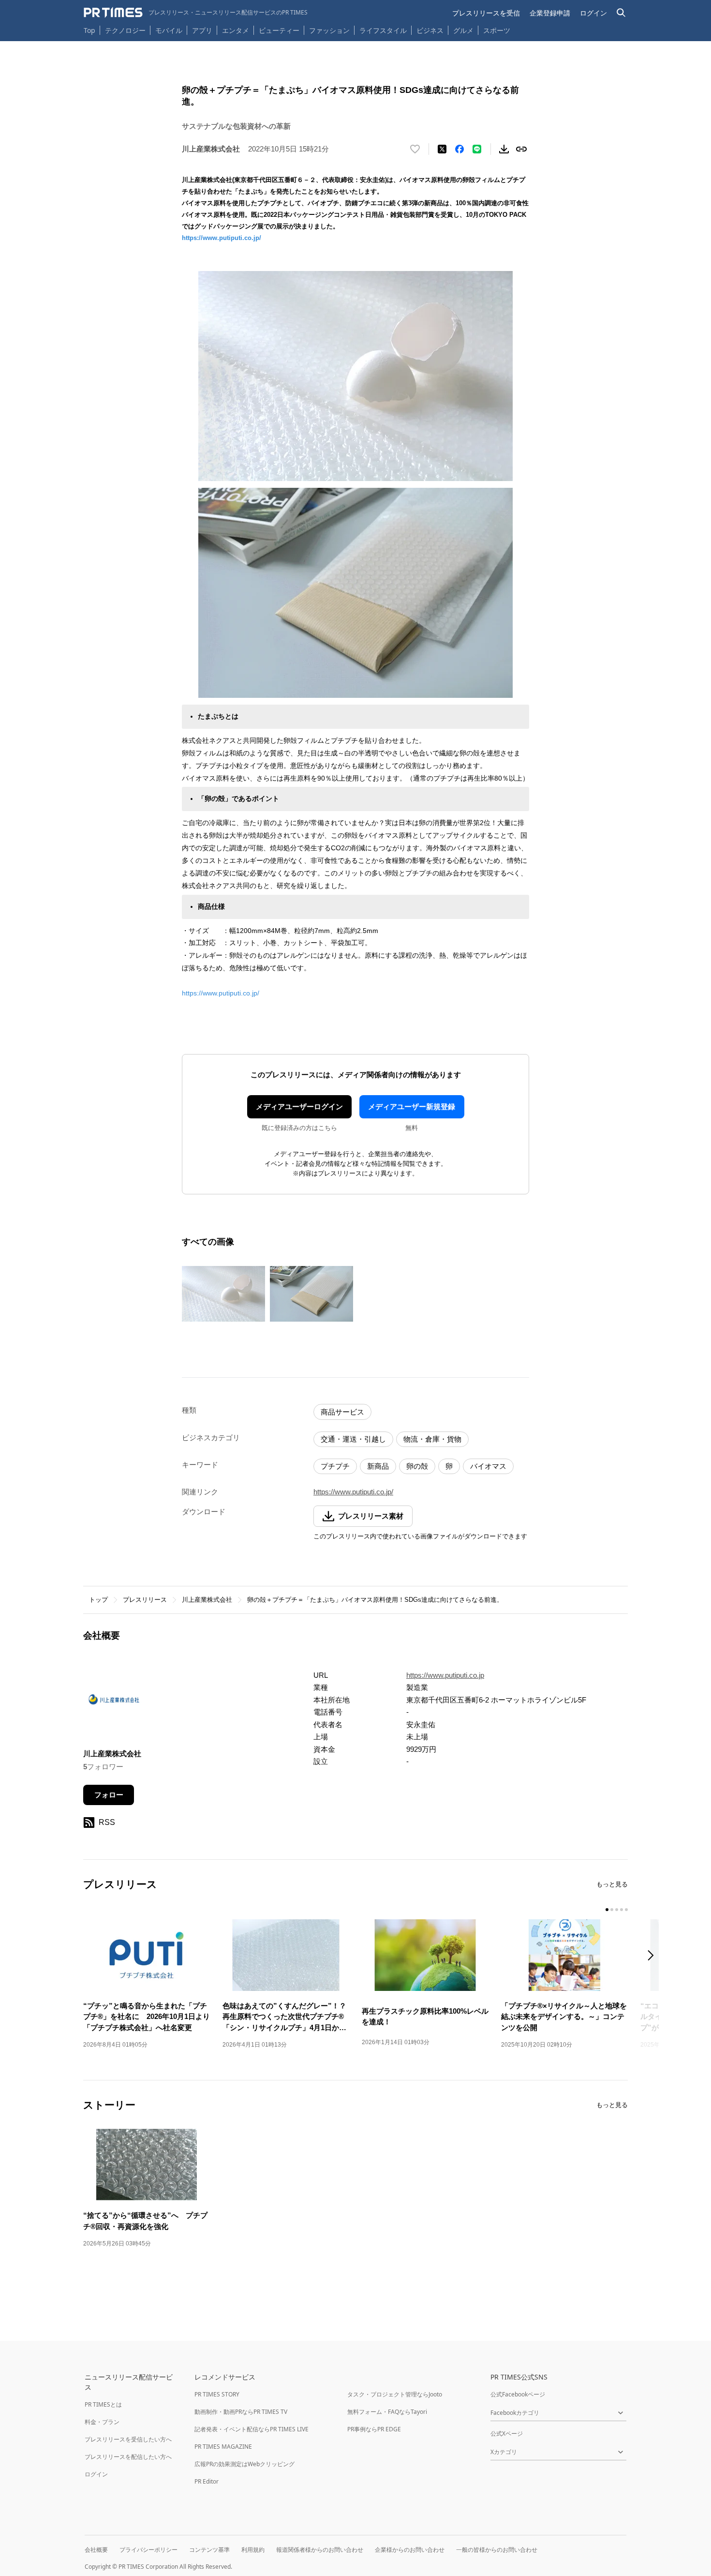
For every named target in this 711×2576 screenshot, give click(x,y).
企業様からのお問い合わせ (410, 2550)
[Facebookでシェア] (459, 149)
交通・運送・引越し (353, 1439)
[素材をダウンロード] (504, 149)
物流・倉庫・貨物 (432, 1439)
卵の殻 (417, 1466)
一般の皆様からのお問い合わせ (497, 2550)
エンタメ (236, 30)
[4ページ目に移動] (622, 1910)
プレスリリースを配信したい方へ (128, 2457)
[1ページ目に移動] (607, 1910)
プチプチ (335, 1466)
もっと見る (612, 1884)
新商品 (378, 1466)
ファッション (329, 30)
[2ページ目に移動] (612, 1910)
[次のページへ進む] (653, 1956)
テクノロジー (125, 30)
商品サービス (342, 1412)
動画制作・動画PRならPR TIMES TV (241, 2412)
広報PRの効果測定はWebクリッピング (244, 2464)
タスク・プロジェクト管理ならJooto (395, 2394)
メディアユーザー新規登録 (412, 1107)
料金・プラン (102, 2422)
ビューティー (279, 30)
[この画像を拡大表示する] (223, 1294)
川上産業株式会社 (207, 1600)
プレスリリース (145, 1600)
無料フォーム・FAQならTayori (387, 2412)
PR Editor (207, 2481)
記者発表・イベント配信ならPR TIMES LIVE (252, 2429)
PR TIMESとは (103, 2404)
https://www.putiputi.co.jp (445, 1675)
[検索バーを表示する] (621, 13)
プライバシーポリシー (148, 2550)
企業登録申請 (550, 13)
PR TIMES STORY (217, 2394)
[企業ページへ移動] (113, 1702)
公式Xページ (507, 2433)
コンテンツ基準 (209, 2550)
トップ (98, 1600)
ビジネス (430, 30)
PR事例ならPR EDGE (374, 2429)
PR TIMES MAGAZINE (223, 2447)
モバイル (169, 30)
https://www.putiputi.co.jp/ (222, 238)
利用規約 (253, 2550)
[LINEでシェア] (477, 149)
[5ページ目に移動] (626, 1910)
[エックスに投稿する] (442, 149)
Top (89, 30)
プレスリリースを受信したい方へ (128, 2439)
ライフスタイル (383, 30)
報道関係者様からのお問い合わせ (320, 2550)
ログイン (593, 13)
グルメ (463, 30)
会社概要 (96, 2550)
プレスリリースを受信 (486, 13)
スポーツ (497, 30)
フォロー (109, 1795)
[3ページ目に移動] (617, 1910)
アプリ (202, 30)
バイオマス (488, 1466)
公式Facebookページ (518, 2394)
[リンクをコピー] (521, 149)
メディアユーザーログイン (299, 1107)
